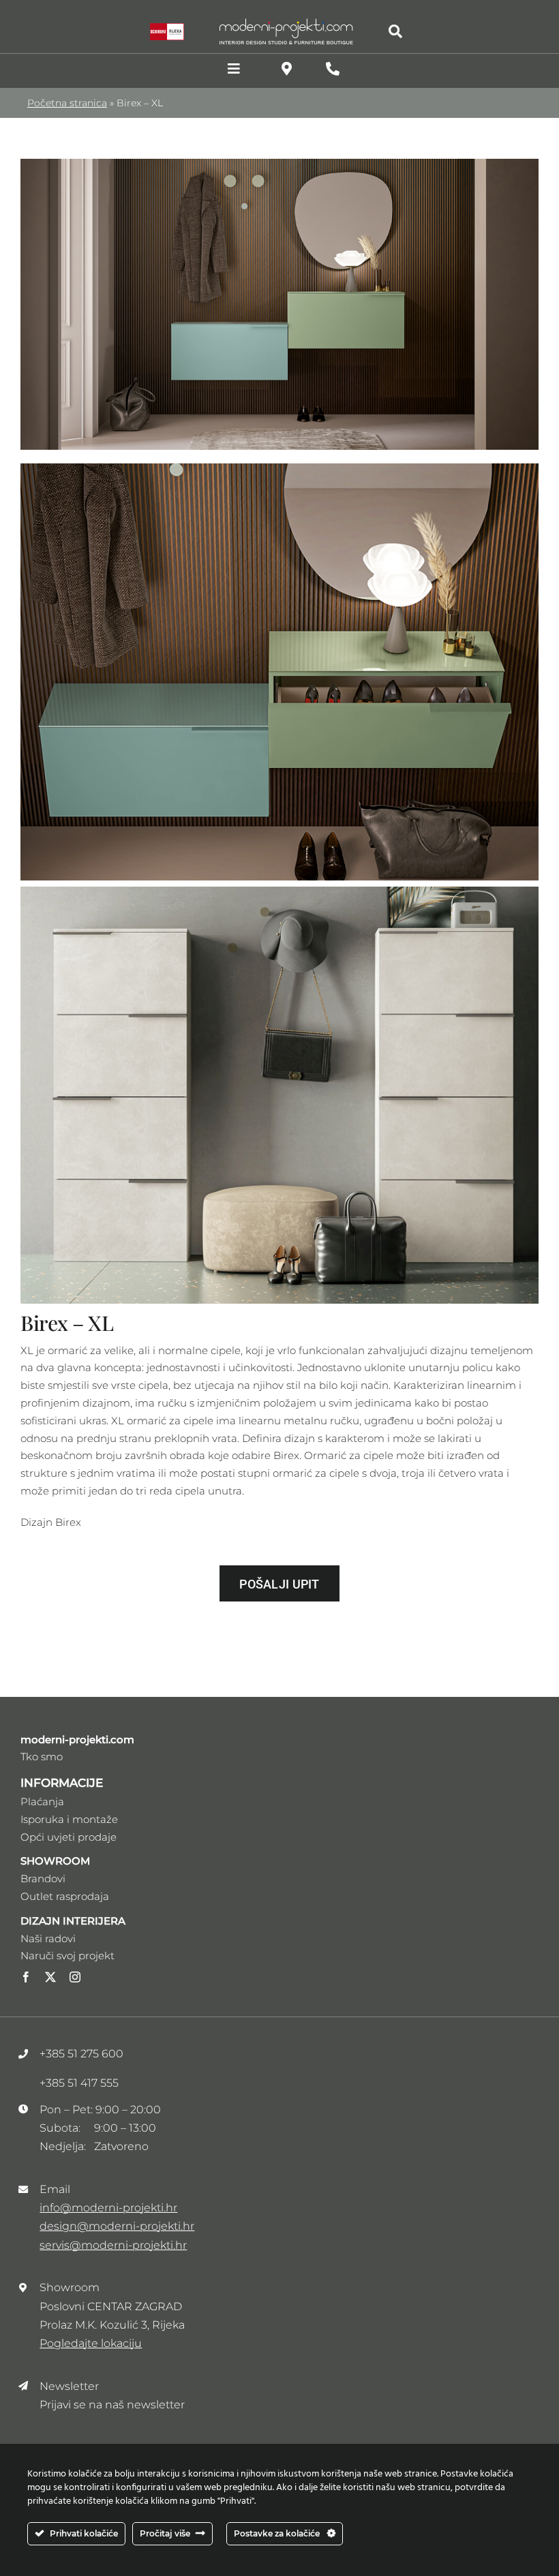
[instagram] (75, 1977)
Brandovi (43, 1879)
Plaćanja (42, 1801)
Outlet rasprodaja (65, 1896)
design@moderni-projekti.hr (117, 2226)
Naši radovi (48, 1938)
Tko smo (42, 1757)
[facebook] (26, 1977)
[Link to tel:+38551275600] (333, 69)
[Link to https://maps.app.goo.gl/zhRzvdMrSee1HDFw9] (287, 69)
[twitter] (50, 1977)
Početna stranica (67, 103)
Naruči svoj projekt (67, 1956)
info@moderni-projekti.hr (108, 2208)
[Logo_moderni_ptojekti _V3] (286, 22)
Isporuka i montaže (69, 1819)
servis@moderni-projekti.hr (113, 2245)
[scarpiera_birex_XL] (279, 164)
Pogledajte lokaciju (91, 2343)
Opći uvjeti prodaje (69, 1837)
